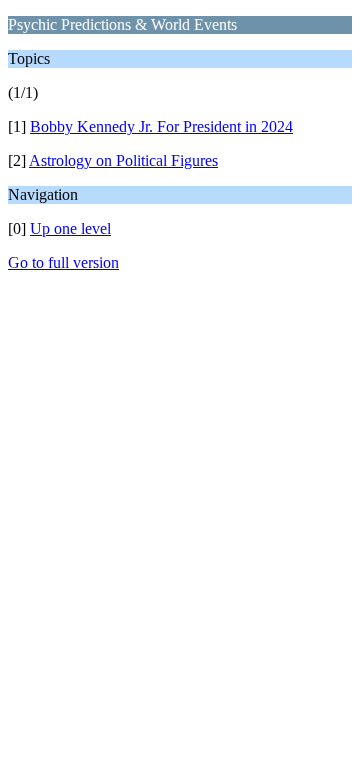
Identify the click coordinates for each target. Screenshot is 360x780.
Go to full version (63, 262)
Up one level (70, 228)
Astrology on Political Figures (123, 160)
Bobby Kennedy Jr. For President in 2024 (161, 126)
